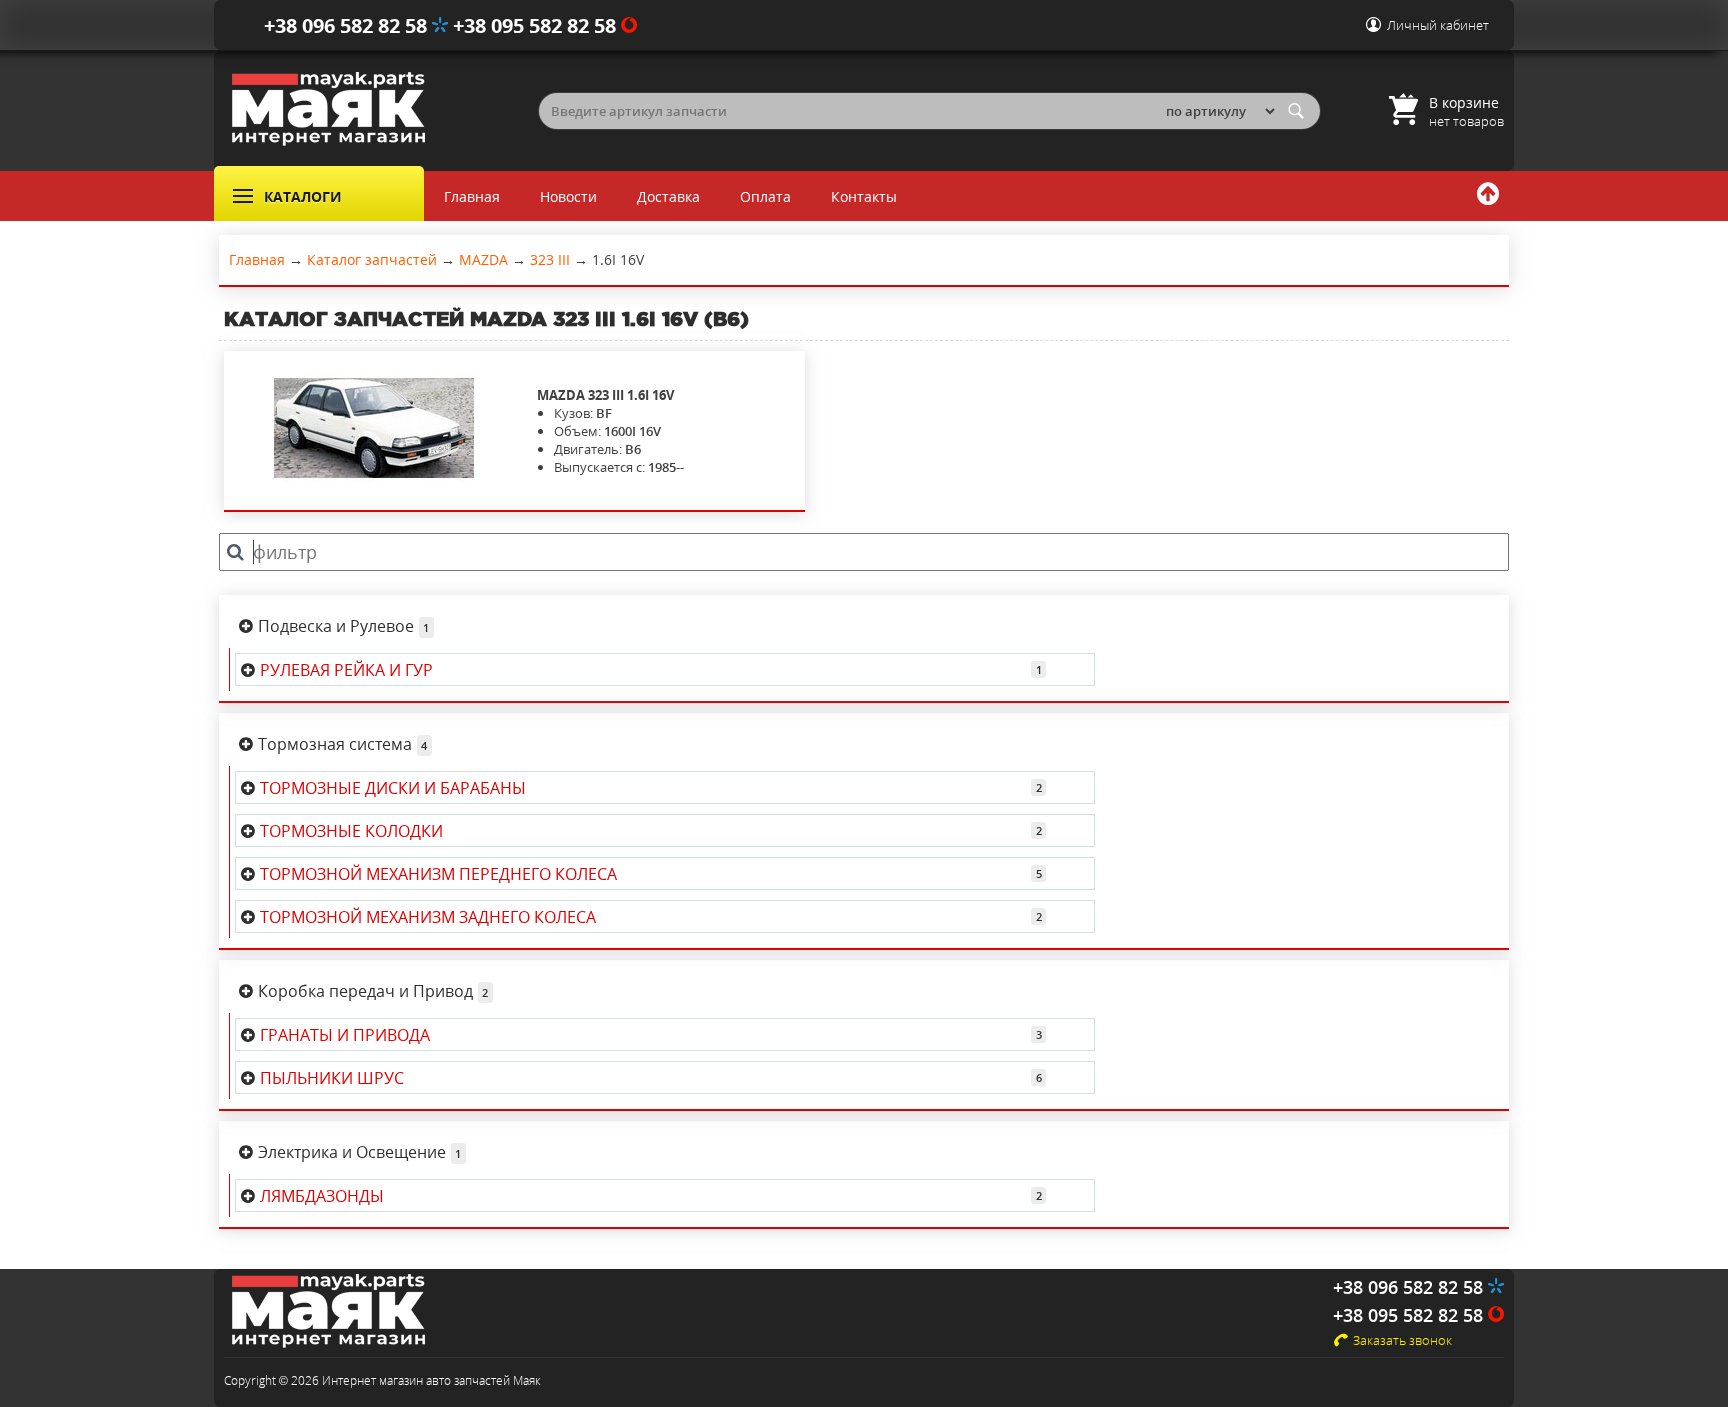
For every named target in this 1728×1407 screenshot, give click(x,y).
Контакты (864, 196)
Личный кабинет (1438, 25)
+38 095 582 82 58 (537, 25)
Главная (472, 196)
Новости (568, 196)
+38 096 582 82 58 (348, 25)
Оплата (765, 196)
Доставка (668, 196)
